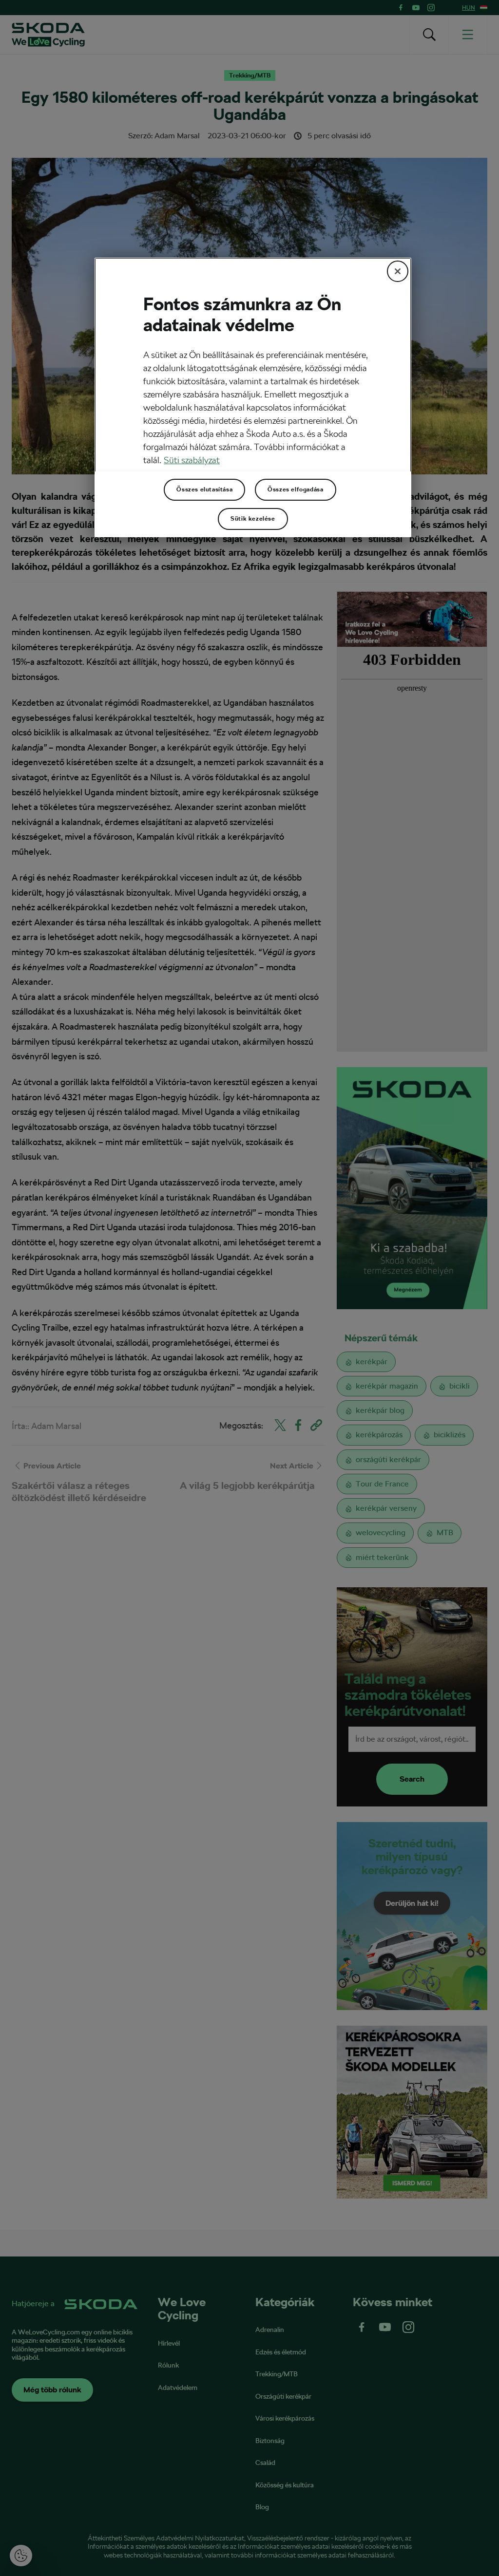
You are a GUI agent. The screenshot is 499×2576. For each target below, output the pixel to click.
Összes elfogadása (295, 489)
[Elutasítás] (398, 271)
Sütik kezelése (253, 519)
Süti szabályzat (192, 460)
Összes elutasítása (204, 489)
